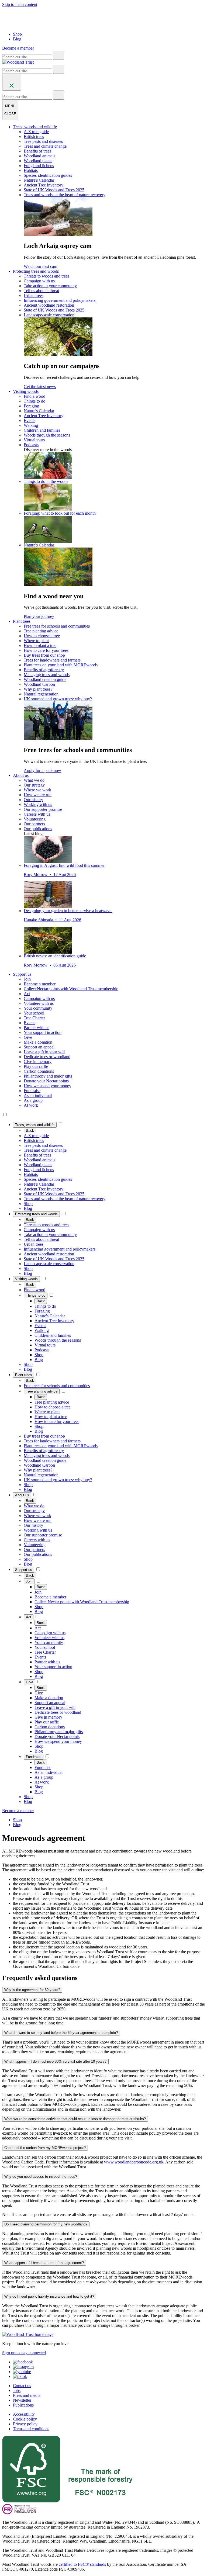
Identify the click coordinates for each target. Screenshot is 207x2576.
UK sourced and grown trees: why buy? (58, 699)
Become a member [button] (18, 48)
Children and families (42, 430)
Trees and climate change (45, 146)
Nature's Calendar (39, 180)
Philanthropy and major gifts (48, 1076)
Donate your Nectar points (46, 1081)
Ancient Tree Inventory (44, 185)
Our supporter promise (43, 809)
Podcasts (31, 445)
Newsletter (22, 2400)
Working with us (38, 804)
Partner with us (37, 1028)
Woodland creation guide (45, 679)
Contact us (22, 2386)
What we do (34, 780)
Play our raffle (36, 1066)
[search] (59, 55)
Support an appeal (39, 1047)
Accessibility (24, 2414)
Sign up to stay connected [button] (24, 2353)
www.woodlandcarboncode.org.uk (134, 2162)
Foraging (31, 406)
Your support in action (43, 1032)
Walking (31, 425)
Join (27, 979)
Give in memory (38, 1062)
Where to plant (36, 641)
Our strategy (34, 785)
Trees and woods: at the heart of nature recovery (65, 195)
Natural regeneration (41, 694)
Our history (33, 800)
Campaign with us (39, 281)
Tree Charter (34, 1018)
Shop (17, 34)
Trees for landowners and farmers (52, 660)
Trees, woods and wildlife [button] (35, 127)
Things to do (34, 401)
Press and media (27, 2395)
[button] (35, 1125)
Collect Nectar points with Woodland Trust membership (71, 989)
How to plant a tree (40, 645)
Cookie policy (25, 2419)
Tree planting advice (41, 631)
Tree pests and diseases (43, 141)
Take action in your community (50, 286)
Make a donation (38, 1042)
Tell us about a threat (41, 291)
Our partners (34, 824)
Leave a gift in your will (44, 1052)
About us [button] (21, 775)
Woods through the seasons (47, 435)
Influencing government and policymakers (60, 300)
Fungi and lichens (39, 166)
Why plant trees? (38, 689)
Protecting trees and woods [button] (36, 271)
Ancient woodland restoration (49, 305)
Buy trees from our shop (44, 655)
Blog (17, 39)
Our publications (38, 829)
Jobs (17, 2390)
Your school (34, 1013)
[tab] (103, 1990)
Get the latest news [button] (40, 387)
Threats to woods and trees (46, 276)
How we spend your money (47, 1086)
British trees (34, 136)
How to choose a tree (42, 636)
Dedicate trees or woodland (47, 1057)
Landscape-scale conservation (49, 315)
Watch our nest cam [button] (40, 266)
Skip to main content (20, 4)
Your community (38, 1008)
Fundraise (32, 1091)
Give (28, 1037)
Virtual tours (34, 440)
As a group (33, 1100)
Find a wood (34, 396)
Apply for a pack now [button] (42, 771)
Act (27, 994)
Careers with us (37, 814)
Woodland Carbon (39, 684)
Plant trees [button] (22, 621)
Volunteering (35, 819)
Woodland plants (38, 161)
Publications (23, 2405)
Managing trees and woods (47, 675)
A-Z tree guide (36, 132)
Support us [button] (22, 974)
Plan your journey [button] (39, 616)
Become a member (40, 984)
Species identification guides (48, 175)
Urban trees (34, 295)
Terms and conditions (31, 2429)
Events (30, 420)
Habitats (31, 170)
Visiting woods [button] (26, 391)
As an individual (38, 1095)
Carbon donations (39, 1071)
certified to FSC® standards (82, 2564)
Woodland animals (39, 156)
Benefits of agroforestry (44, 670)
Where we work (37, 790)
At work (31, 1105)
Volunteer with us (39, 1003)
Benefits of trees (37, 151)
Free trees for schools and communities (57, 626)
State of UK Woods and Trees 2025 (54, 190)
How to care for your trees (46, 650)
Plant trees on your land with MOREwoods (61, 665)
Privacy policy (25, 2424)
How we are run (38, 795)
